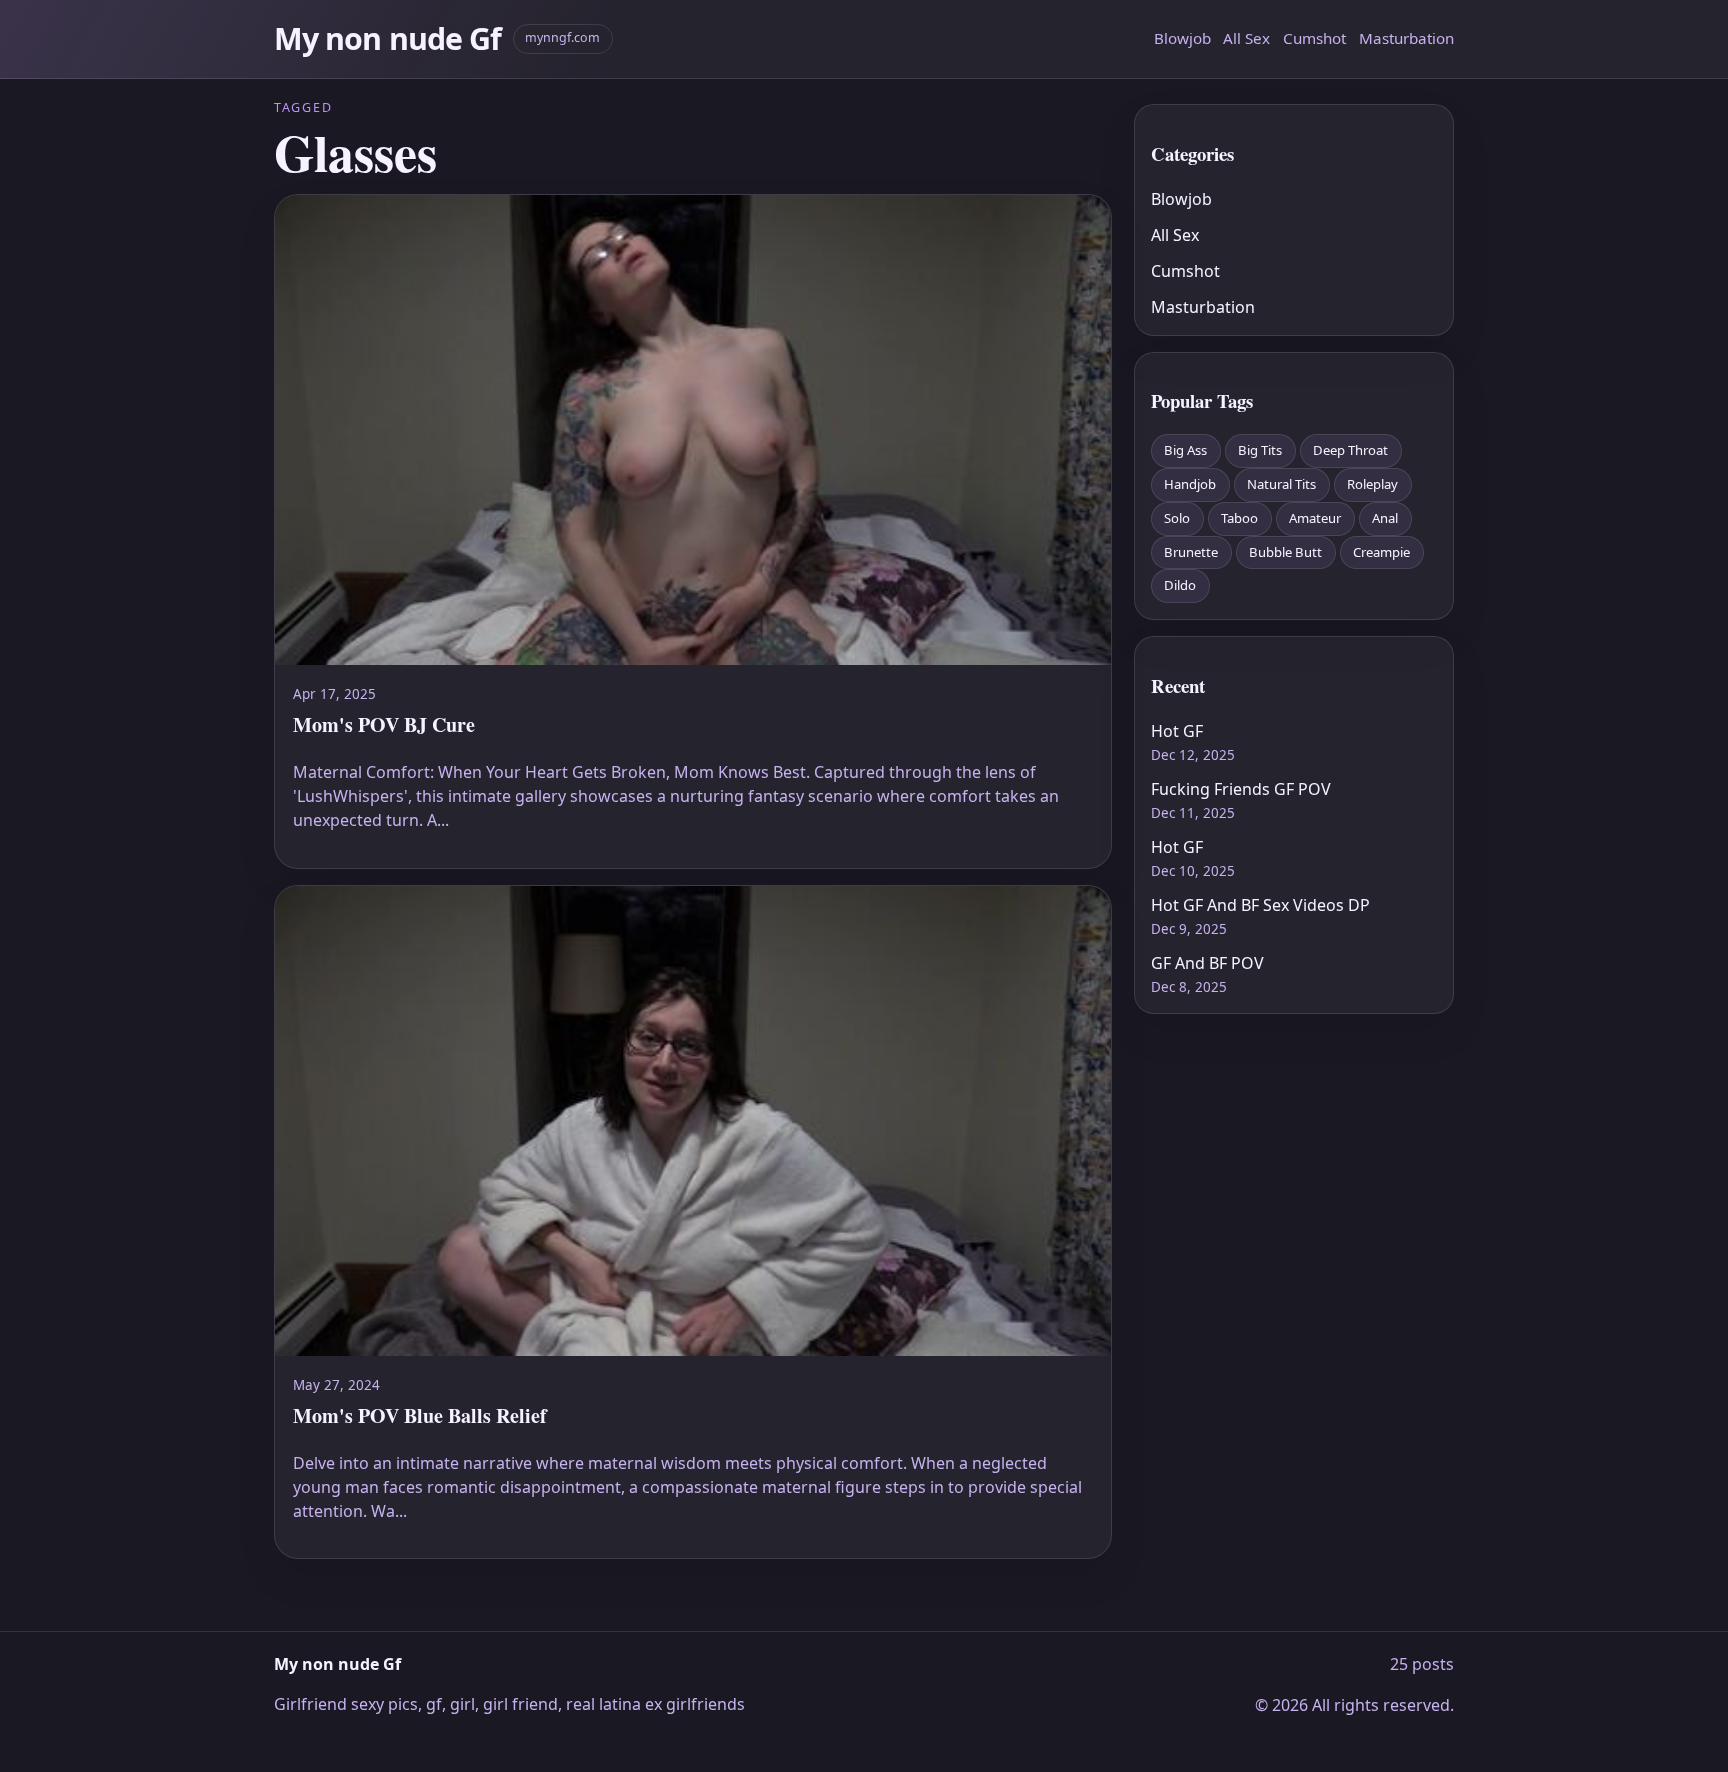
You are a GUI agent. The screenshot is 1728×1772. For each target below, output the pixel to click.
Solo (1177, 518)
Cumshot (1314, 38)
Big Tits (1260, 450)
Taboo (1239, 518)
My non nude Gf (387, 38)
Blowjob (1182, 38)
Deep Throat (1350, 450)
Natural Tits (1281, 484)
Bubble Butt (1285, 552)
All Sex (1246, 38)
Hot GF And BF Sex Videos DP (1260, 905)
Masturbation (1406, 38)
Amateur (1315, 518)
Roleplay (1372, 484)
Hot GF (1177, 731)
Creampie (1381, 552)
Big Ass (1185, 450)
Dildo (1180, 585)
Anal (1385, 518)
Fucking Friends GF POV (1241, 789)
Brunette (1191, 552)
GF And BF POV (1207, 963)
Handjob (1190, 484)
